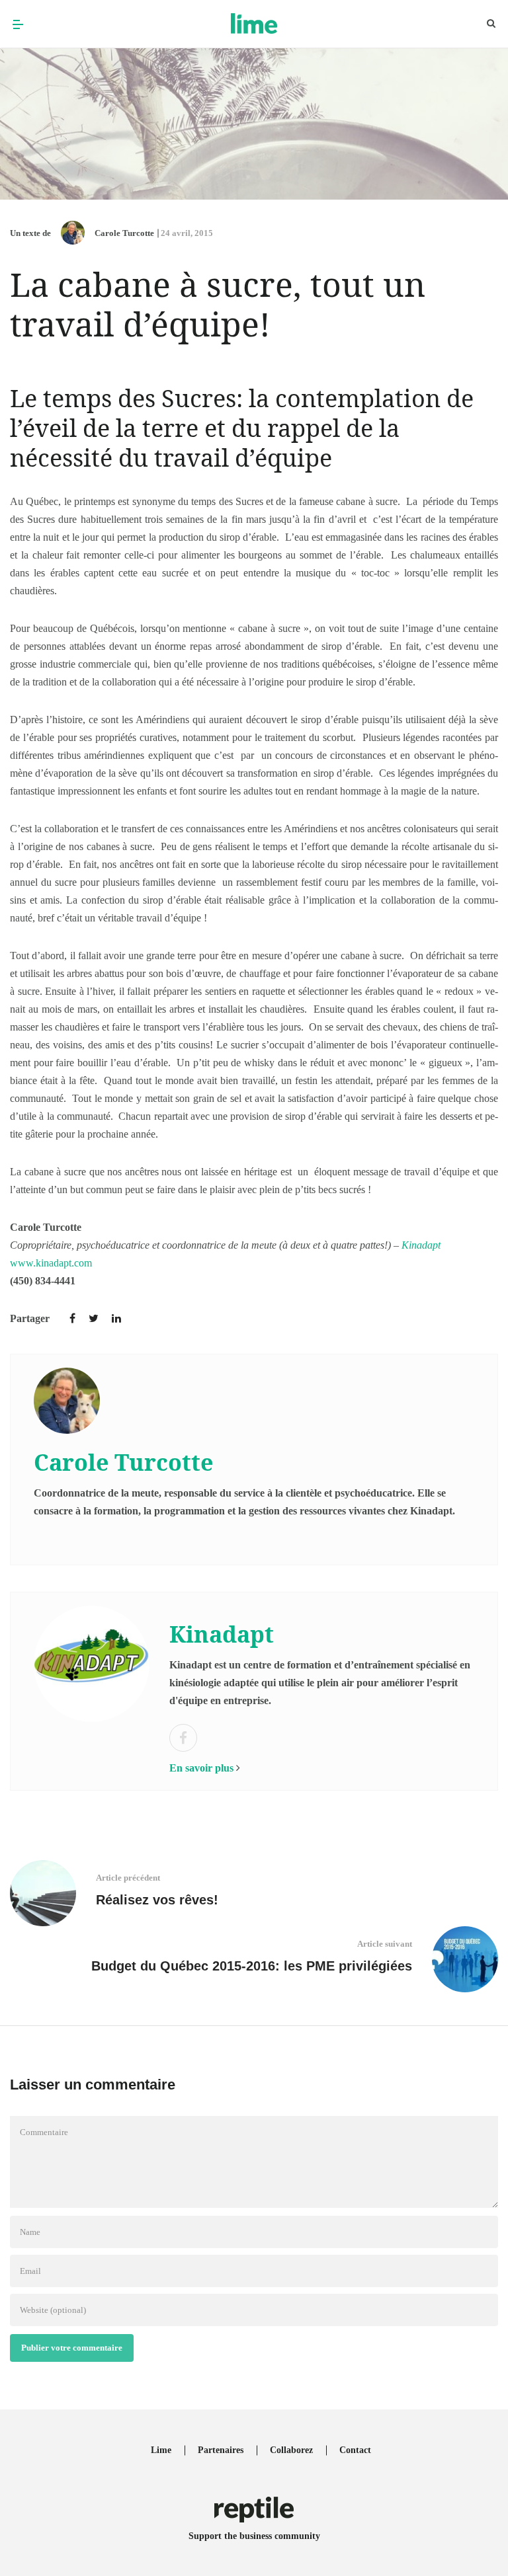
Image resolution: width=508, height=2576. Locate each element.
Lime (161, 2450)
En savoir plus (201, 1768)
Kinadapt (421, 1245)
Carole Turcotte (124, 233)
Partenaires (221, 2450)
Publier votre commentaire (72, 2348)
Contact (355, 2450)
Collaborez (291, 2450)
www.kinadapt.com (51, 1263)
